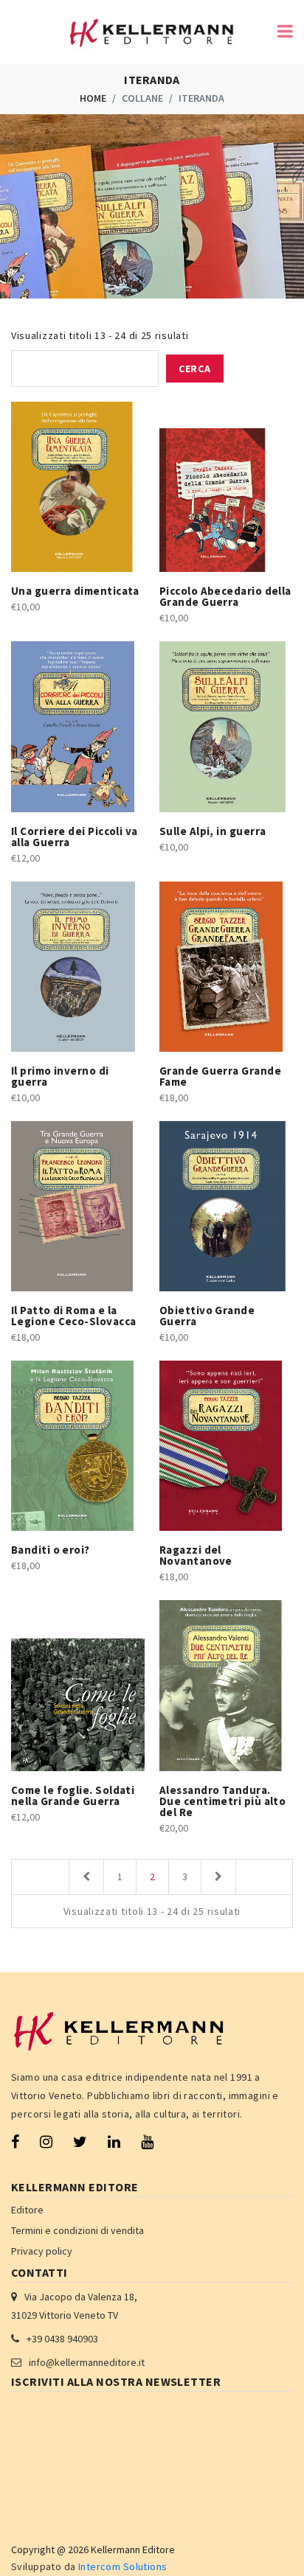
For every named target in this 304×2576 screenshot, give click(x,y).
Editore (27, 2210)
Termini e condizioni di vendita (77, 2230)
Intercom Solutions (123, 2566)
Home (93, 98)
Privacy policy (42, 2251)
